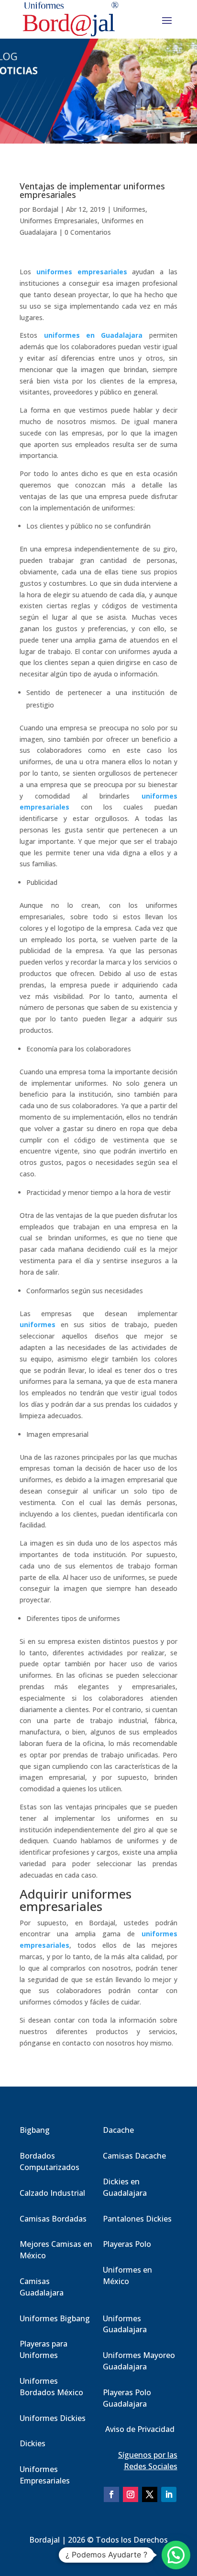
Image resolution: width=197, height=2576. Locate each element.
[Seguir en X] (150, 2494)
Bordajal (45, 209)
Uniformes (129, 209)
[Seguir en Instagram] (131, 2494)
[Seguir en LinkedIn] (169, 2494)
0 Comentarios (88, 232)
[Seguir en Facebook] (111, 2494)
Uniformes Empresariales (59, 221)
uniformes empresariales (82, 272)
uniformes (38, 1324)
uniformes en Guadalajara (93, 335)
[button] (176, 2555)
